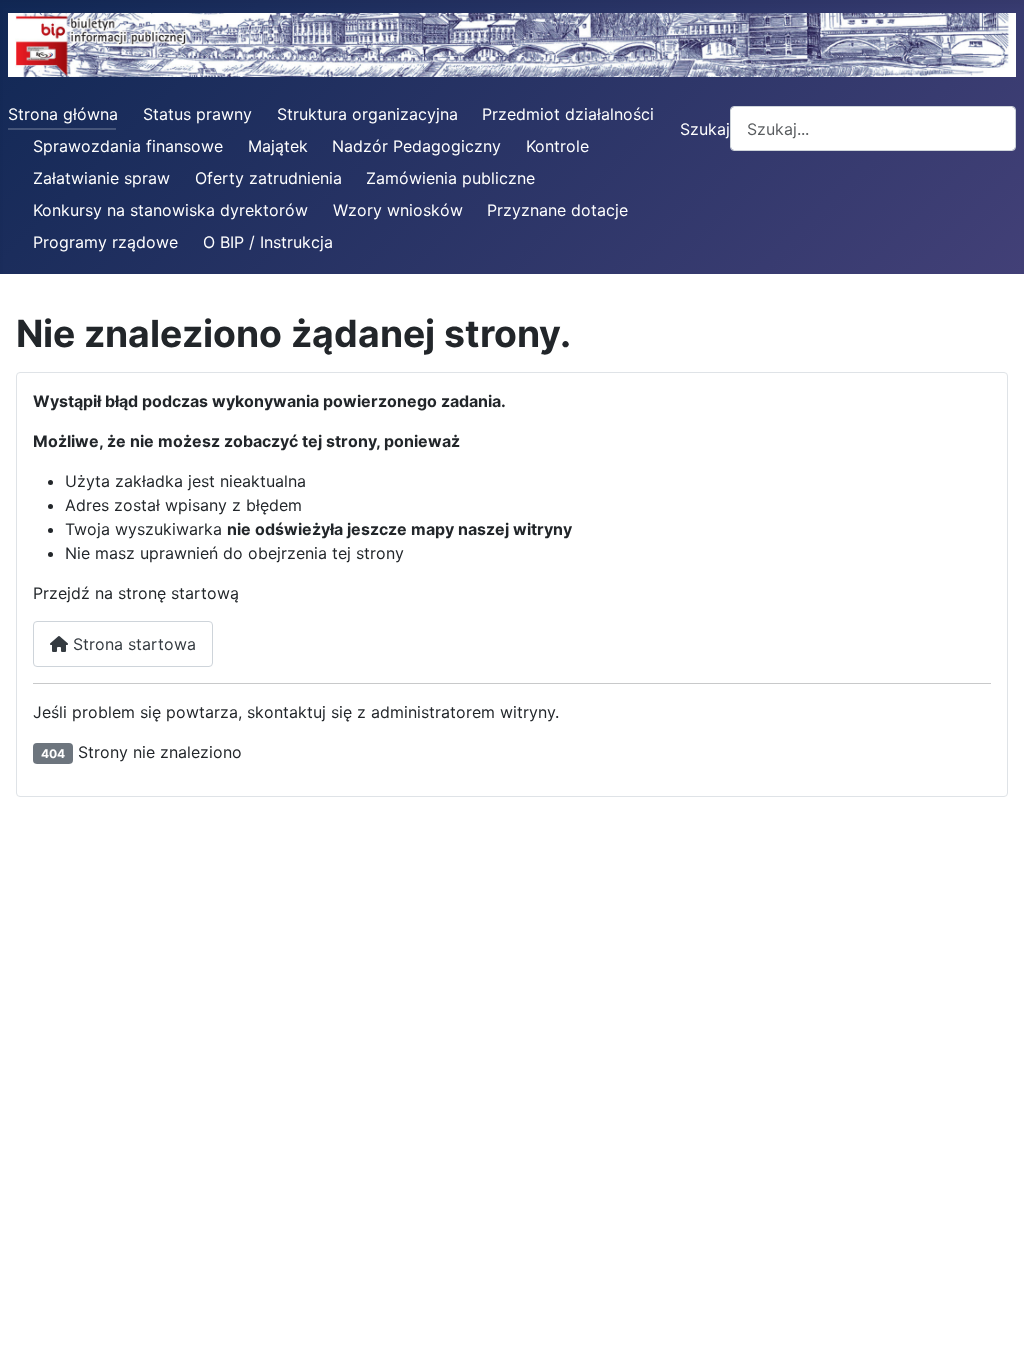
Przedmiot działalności (568, 114)
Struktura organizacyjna (367, 114)
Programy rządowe (105, 242)
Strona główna (63, 114)
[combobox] (873, 128)
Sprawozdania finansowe (128, 146)
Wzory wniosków (398, 210)
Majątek (278, 146)
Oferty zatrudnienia (268, 178)
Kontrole (557, 146)
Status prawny (197, 114)
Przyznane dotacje (557, 210)
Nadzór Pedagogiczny (416, 146)
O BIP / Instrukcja (268, 242)
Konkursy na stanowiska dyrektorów (170, 210)
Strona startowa (132, 644)
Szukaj (705, 129)
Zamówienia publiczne (450, 178)
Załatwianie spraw (101, 178)
